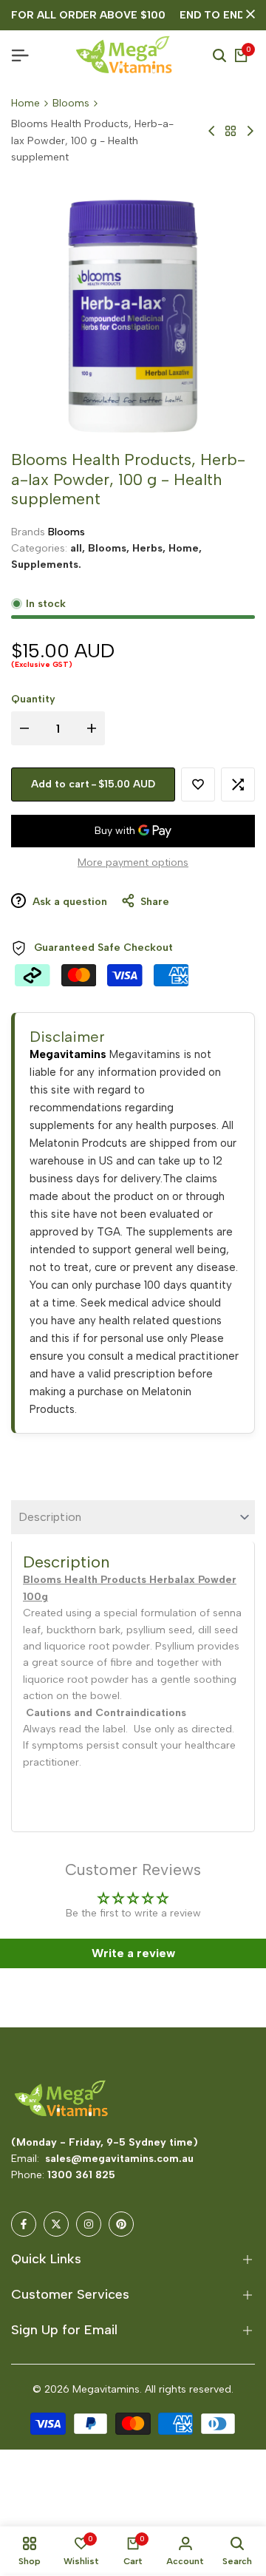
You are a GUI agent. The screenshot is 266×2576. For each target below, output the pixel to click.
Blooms (71, 103)
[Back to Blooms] (231, 131)
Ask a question (68, 902)
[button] (198, 784)
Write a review (133, 1953)
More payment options (133, 862)
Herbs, (150, 548)
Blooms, (110, 548)
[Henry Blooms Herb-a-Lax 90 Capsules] (250, 131)
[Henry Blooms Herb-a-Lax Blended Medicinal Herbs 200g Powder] (212, 131)
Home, (185, 548)
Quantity (33, 699)
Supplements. (46, 565)
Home (25, 103)
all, (79, 548)
